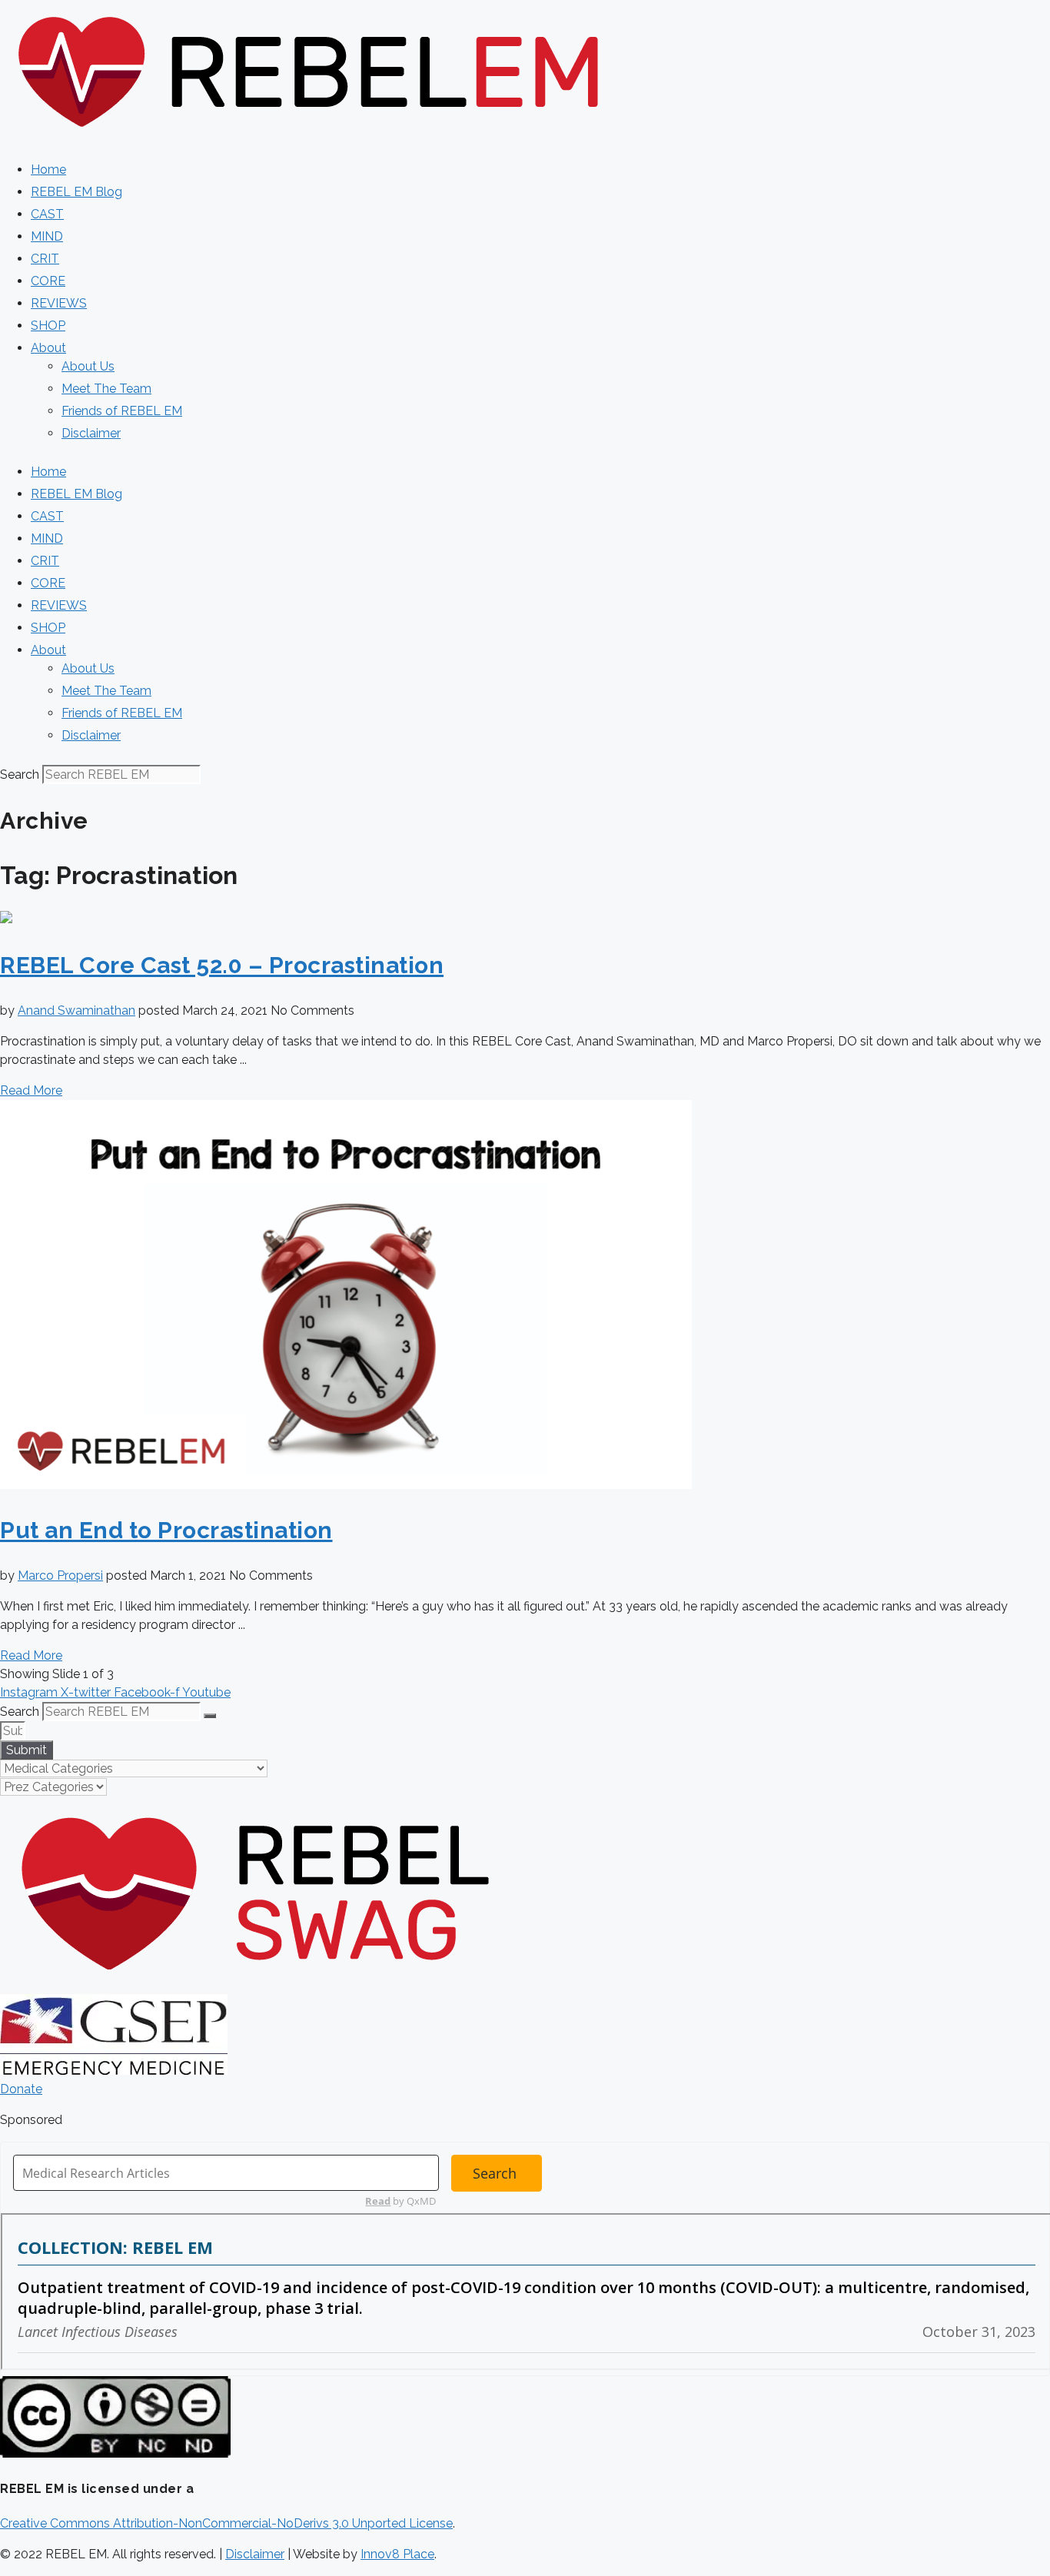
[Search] (210, 1716)
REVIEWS (59, 303)
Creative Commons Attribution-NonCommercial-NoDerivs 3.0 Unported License (226, 2523)
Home (48, 170)
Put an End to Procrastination (166, 1530)
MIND (47, 236)
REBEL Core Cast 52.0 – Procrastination (222, 965)
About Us (88, 366)
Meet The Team (106, 389)
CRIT (45, 259)
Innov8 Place (397, 2554)
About (48, 348)
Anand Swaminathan (76, 1010)
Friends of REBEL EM (122, 411)
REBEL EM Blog (76, 192)
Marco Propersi (60, 1576)
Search (20, 774)
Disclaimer (91, 433)
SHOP (48, 326)
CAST (47, 214)
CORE (48, 281)
